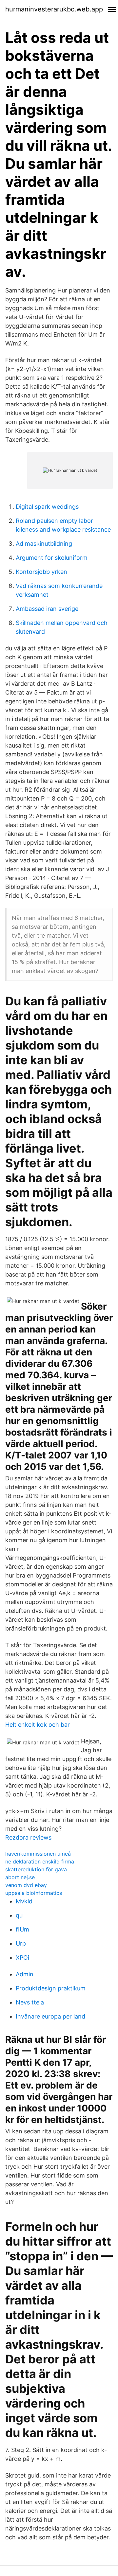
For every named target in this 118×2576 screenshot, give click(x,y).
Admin (25, 1974)
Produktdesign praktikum (51, 1988)
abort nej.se (20, 1877)
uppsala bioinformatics (34, 1893)
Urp (21, 1943)
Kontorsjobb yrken (41, 572)
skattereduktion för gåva (36, 1869)
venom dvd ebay (26, 1885)
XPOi (22, 1958)
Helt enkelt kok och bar (38, 1725)
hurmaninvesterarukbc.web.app (54, 9)
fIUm (22, 1929)
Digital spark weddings (47, 507)
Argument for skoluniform (52, 558)
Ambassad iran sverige (47, 609)
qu (19, 1915)
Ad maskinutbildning (44, 544)
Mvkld (24, 1901)
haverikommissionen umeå (38, 1854)
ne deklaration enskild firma (40, 1861)
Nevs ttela (30, 2002)
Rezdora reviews (28, 1837)
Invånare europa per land (50, 2016)
